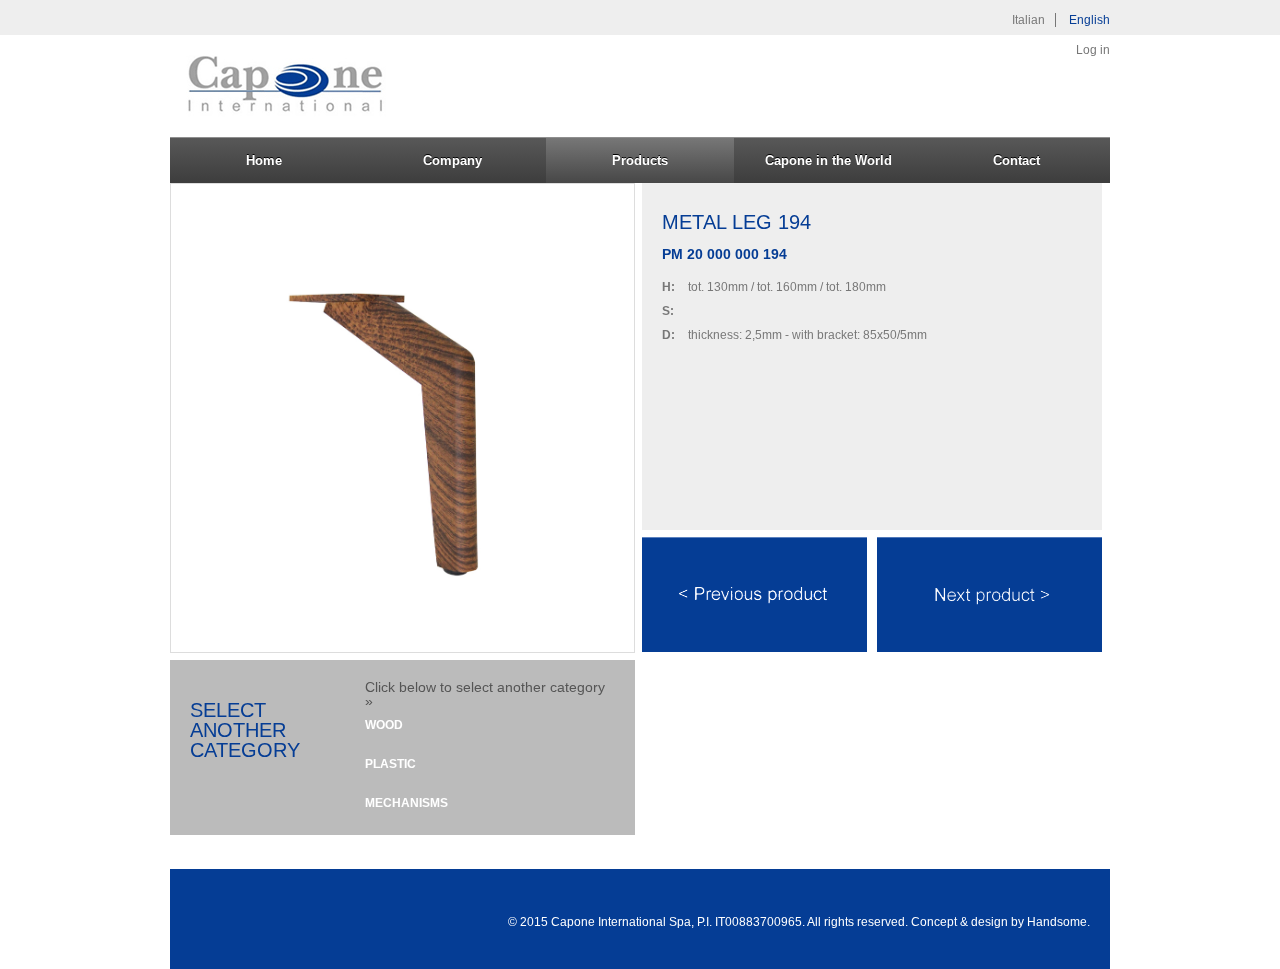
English (1089, 20)
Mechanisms (406, 803)
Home (264, 160)
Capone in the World (828, 160)
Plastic (390, 764)
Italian (1028, 20)
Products (640, 160)
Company (452, 160)
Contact (1016, 160)
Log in (1093, 50)
